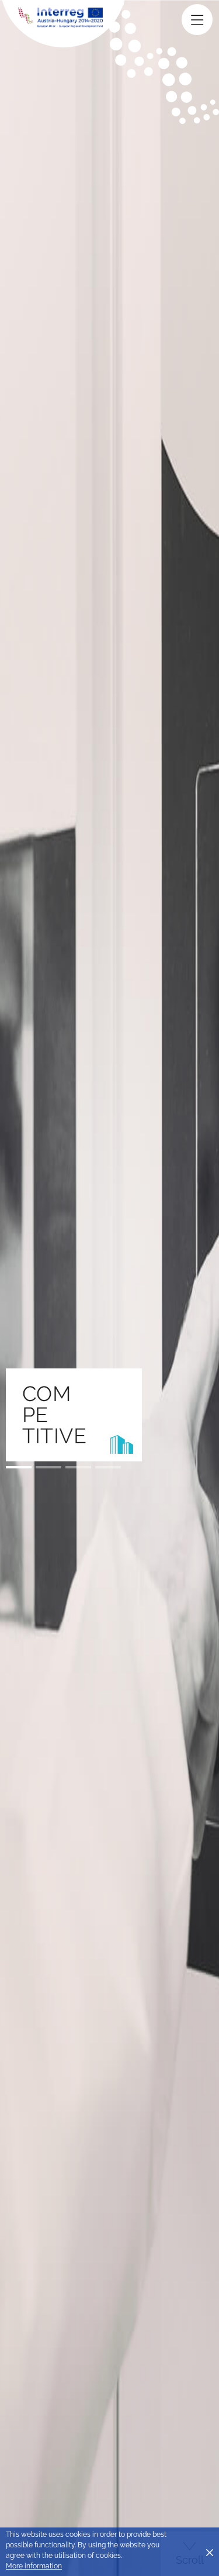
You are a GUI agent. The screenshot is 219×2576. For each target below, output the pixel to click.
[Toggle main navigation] (197, 20)
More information (34, 2566)
